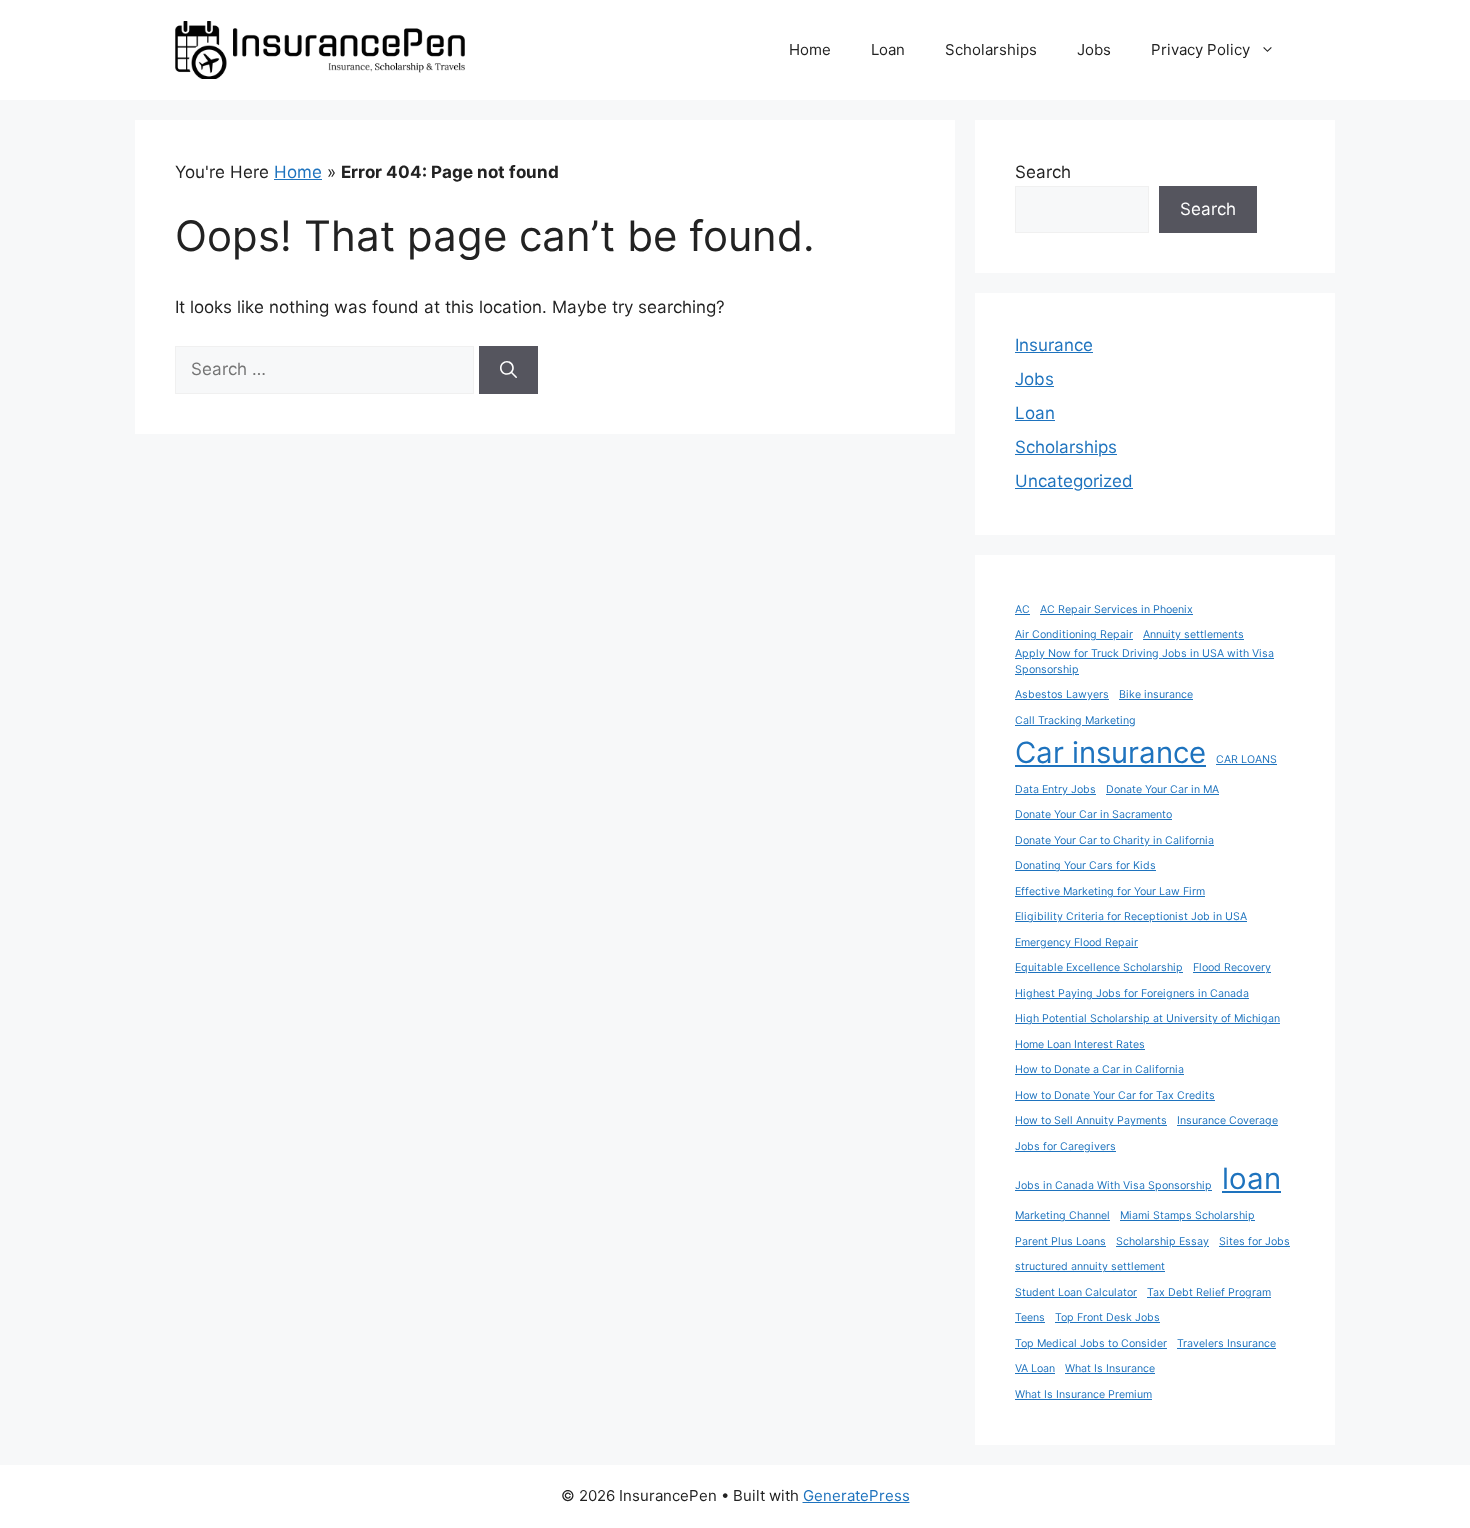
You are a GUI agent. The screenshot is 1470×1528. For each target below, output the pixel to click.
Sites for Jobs (1254, 1241)
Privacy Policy (1200, 49)
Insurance (1054, 345)
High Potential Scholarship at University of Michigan (1147, 1018)
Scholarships (991, 49)
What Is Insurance (1110, 1368)
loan (1251, 1178)
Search (1043, 172)
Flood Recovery (1232, 967)
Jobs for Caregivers (1065, 1146)
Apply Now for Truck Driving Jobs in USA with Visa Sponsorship (1144, 661)
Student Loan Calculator (1076, 1292)
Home (810, 49)
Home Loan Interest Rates (1080, 1044)
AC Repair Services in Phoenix (1116, 609)
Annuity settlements (1193, 634)
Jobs (1094, 49)
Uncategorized (1074, 481)
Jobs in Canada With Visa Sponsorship (1113, 1185)
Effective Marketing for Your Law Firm (1110, 891)
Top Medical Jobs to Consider (1091, 1343)
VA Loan (1035, 1368)
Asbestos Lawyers (1062, 694)
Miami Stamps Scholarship (1187, 1215)
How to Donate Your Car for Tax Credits (1115, 1095)
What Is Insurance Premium (1083, 1394)
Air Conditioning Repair (1074, 634)
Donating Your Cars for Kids (1085, 865)
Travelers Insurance (1226, 1343)
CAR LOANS (1246, 759)
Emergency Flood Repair (1076, 942)
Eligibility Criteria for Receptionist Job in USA (1131, 916)
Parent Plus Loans (1060, 1241)
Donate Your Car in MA (1162, 789)
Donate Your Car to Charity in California (1114, 840)
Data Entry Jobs (1055, 789)
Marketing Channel (1062, 1215)
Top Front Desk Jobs (1107, 1317)
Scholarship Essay (1162, 1241)
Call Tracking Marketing (1075, 720)
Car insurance (1110, 752)
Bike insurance (1156, 694)
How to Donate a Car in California (1099, 1069)
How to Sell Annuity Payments (1091, 1120)
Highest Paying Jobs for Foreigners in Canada (1132, 993)
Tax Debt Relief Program (1209, 1292)
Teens (1030, 1317)
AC (1022, 609)
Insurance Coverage (1227, 1120)
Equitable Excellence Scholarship (1099, 967)
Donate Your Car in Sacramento (1093, 814)
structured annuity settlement (1090, 1266)
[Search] (508, 370)
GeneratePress (856, 1495)
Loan (888, 49)
